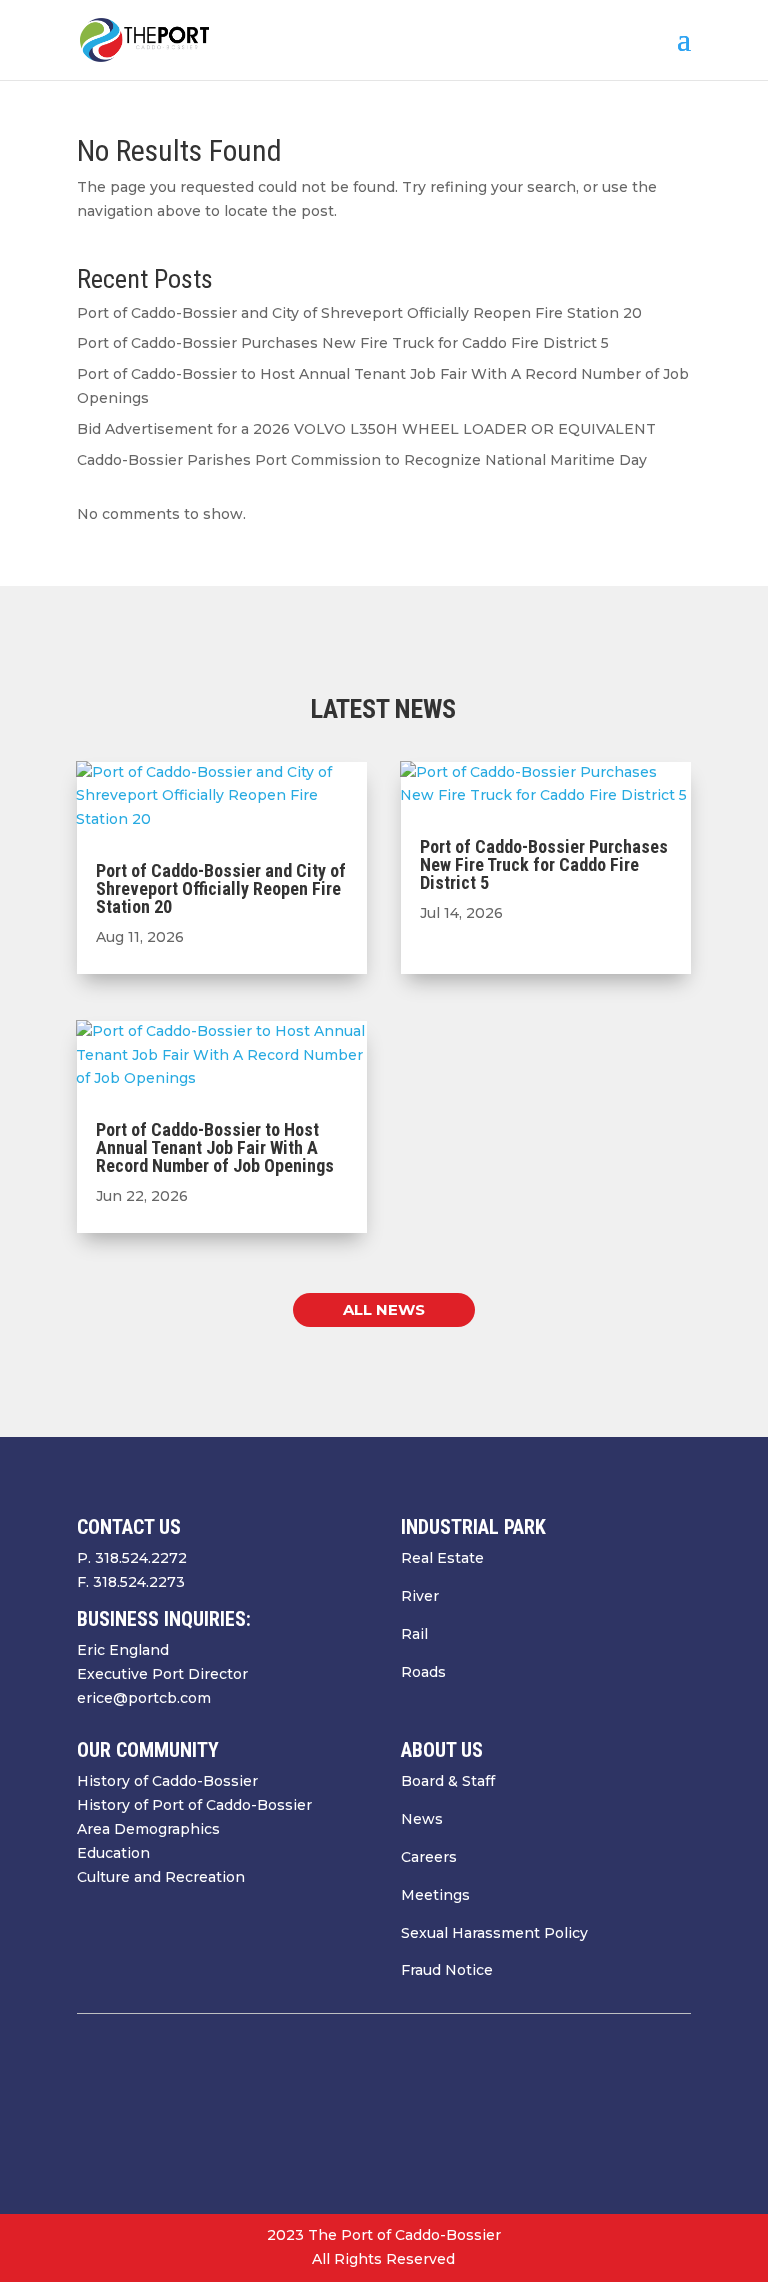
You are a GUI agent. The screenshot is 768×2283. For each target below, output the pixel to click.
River (420, 1596)
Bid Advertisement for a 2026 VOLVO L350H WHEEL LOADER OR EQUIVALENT (366, 429)
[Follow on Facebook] (555, 2110)
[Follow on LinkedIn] (675, 2110)
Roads (423, 1672)
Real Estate (442, 1558)
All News (384, 1309)
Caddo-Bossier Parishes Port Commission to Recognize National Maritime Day (362, 460)
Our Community (148, 1750)
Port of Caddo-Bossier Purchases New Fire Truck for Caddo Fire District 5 (343, 343)
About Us (442, 1750)
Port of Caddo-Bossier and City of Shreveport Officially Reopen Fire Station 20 (359, 313)
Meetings (435, 1895)
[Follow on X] (595, 2110)
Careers (429, 1857)
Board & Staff (448, 1781)
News (422, 1819)
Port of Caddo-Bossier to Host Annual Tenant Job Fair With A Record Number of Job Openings (215, 1147)
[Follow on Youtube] (635, 2110)
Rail (414, 1634)
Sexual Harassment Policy (494, 1933)
